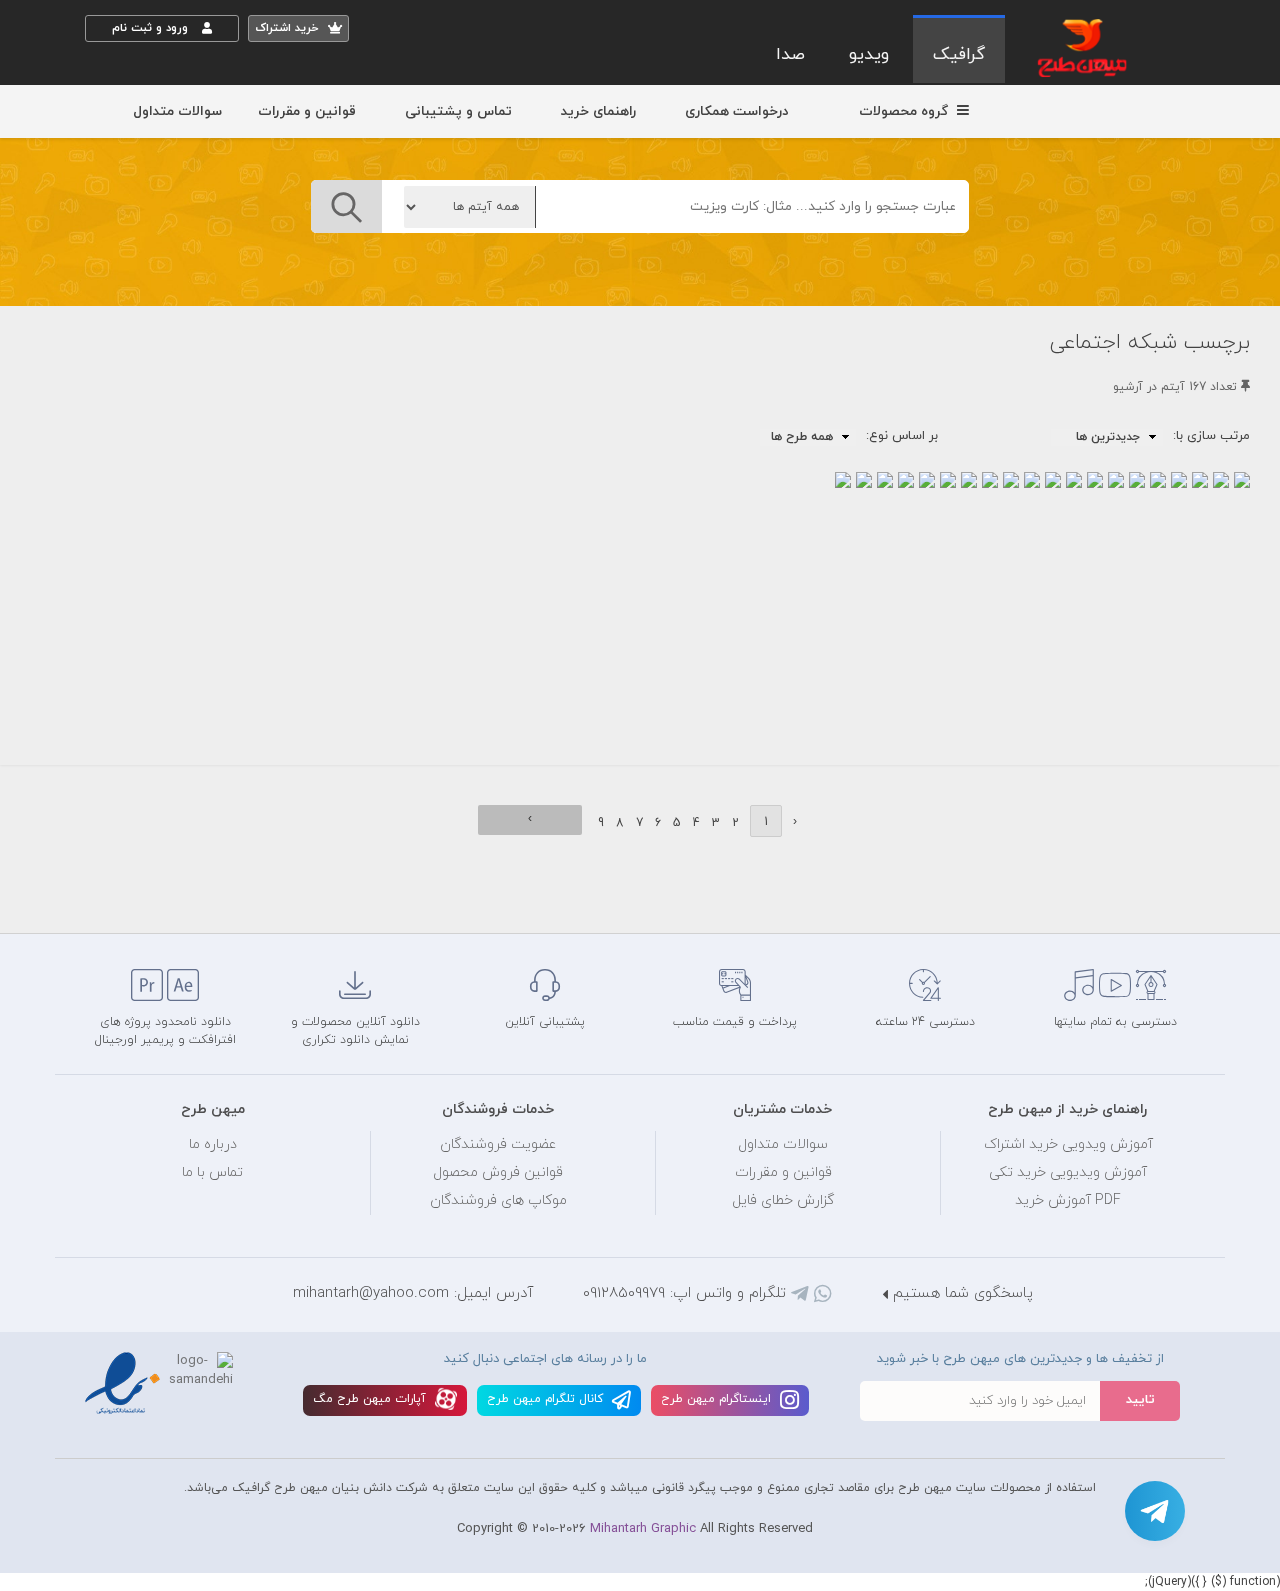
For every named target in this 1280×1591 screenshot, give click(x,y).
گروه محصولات (905, 111)
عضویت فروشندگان (498, 1144)
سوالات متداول (177, 111)
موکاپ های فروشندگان (498, 1200)
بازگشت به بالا (135, 900)
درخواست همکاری (736, 111)
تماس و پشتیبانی (458, 111)
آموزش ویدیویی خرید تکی (1068, 1172)
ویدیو (869, 55)
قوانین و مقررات (307, 111)
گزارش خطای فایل (783, 1200)
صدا (790, 55)
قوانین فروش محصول (498, 1172)
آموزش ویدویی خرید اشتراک (1068, 1144)
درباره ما (213, 1144)
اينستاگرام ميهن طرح (718, 1399)
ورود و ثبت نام (152, 28)
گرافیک (959, 55)
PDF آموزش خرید (1068, 1200)
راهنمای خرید (598, 111)
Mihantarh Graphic (643, 1529)
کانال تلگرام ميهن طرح (547, 1399)
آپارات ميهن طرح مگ (371, 1399)
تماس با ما (212, 1172)
